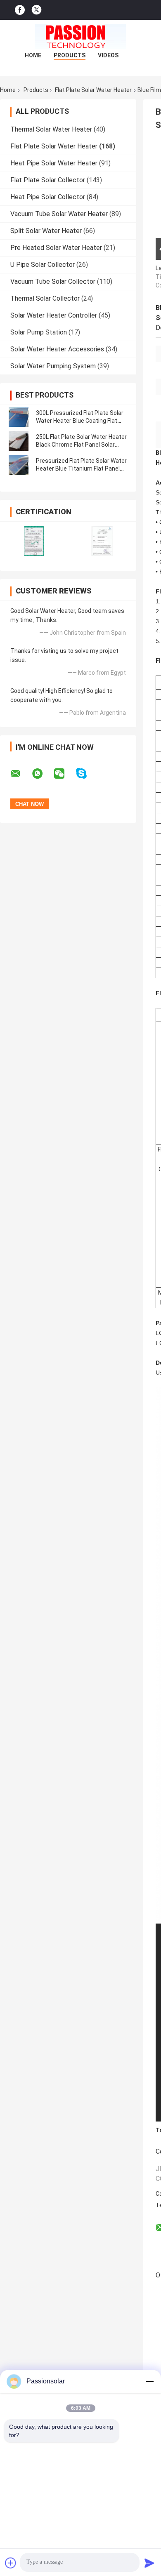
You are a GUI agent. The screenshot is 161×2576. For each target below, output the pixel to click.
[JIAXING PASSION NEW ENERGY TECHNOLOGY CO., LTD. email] (21, 774)
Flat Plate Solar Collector (48, 180)
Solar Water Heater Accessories (57, 349)
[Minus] (149, 2381)
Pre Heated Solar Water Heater (56, 248)
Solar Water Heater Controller (54, 315)
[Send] (149, 2563)
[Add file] (11, 2563)
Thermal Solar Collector (45, 298)
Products (70, 55)
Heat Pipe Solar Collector (48, 197)
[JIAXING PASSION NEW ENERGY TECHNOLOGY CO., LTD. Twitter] (37, 10)
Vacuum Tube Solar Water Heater (59, 214)
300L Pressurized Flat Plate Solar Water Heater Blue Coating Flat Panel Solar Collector (80, 421)
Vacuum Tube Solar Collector (53, 281)
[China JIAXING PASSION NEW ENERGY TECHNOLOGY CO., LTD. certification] (34, 541)
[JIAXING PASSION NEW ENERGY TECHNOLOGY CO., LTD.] (80, 36)
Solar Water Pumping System (53, 366)
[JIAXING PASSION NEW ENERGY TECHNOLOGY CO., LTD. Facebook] (20, 10)
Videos (108, 55)
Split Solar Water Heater (46, 231)
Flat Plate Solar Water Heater (93, 90)
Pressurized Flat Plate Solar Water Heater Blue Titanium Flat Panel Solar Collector (81, 469)
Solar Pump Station (39, 332)
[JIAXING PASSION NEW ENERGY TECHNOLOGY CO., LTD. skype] (86, 774)
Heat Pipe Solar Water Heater (54, 163)
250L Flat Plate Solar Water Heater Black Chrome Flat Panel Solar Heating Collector (81, 445)
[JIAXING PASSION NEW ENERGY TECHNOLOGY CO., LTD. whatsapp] (43, 774)
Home (33, 55)
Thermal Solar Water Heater (51, 129)
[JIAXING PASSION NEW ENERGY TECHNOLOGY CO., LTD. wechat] (64, 774)
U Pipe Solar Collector (43, 265)
